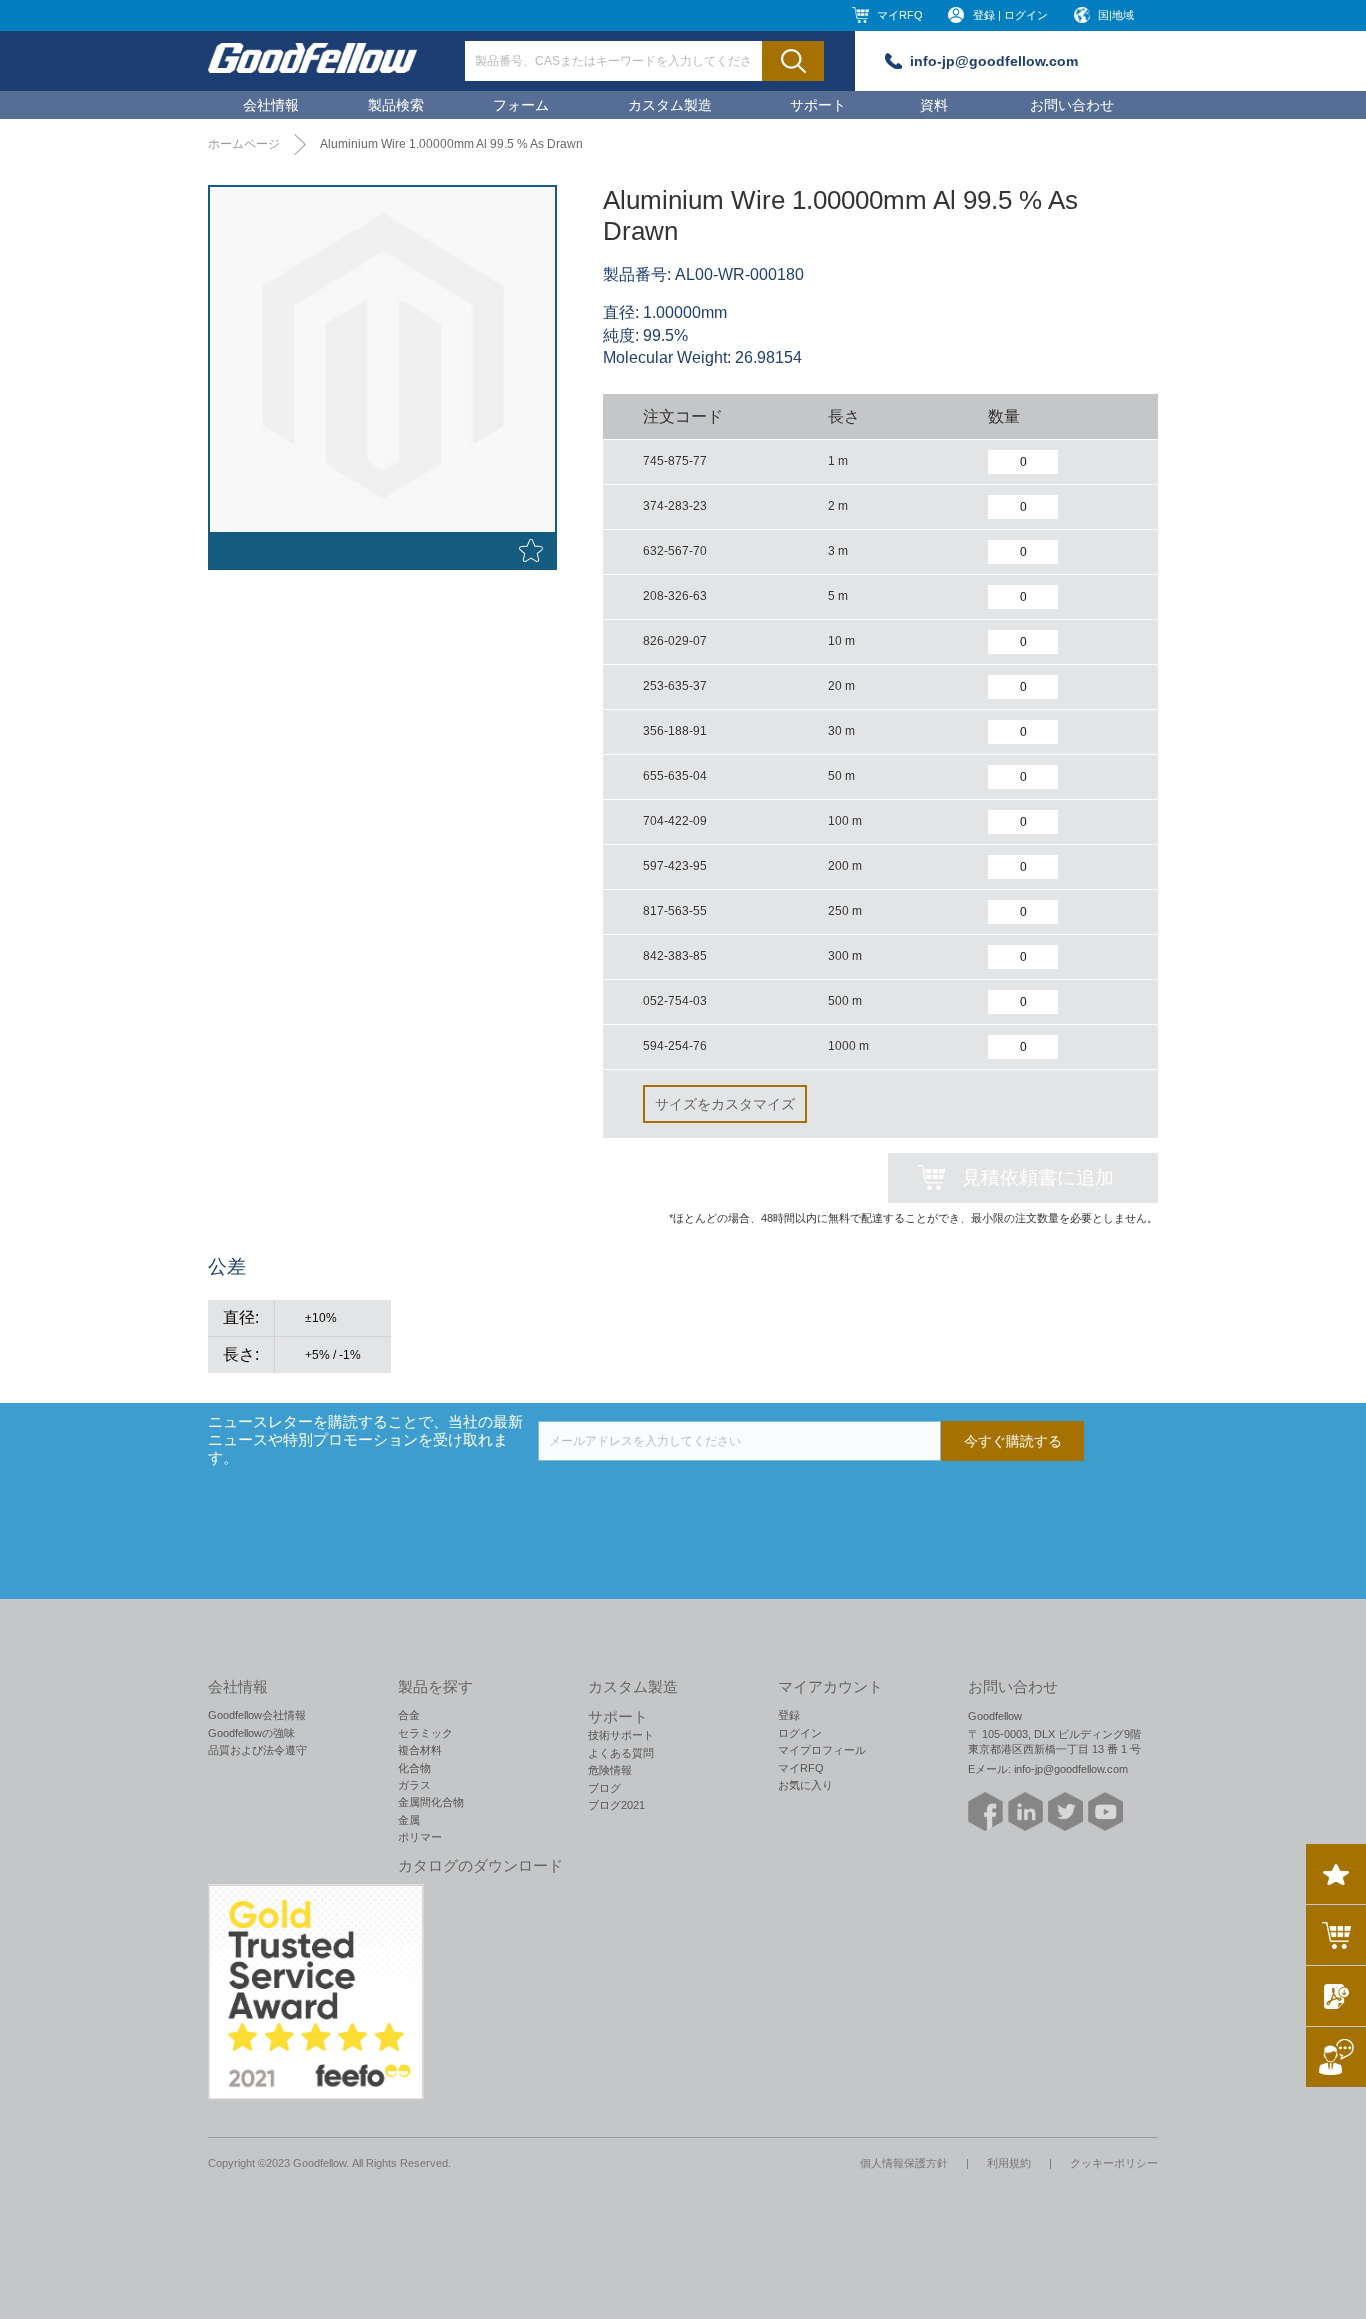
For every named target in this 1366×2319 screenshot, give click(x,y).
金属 (409, 1820)
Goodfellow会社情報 (257, 1715)
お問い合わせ (1072, 105)
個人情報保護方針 (904, 2163)
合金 (409, 1715)
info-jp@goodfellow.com (994, 61)
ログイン (800, 1733)
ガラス (414, 1785)
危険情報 (610, 1770)
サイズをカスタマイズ (725, 1104)
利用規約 (1009, 2163)
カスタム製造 (670, 105)
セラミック (425, 1733)
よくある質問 (621, 1753)
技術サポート (621, 1735)
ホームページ (244, 144)
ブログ (604, 1788)
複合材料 (420, 1750)
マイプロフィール (822, 1750)
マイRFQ (900, 15)
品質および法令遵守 (257, 1750)
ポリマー (420, 1837)
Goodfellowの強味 (251, 1733)
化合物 (414, 1768)
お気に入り (805, 1785)
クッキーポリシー (1114, 2163)
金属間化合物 (431, 1802)
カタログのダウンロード (480, 1866)
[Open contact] (1336, 2057)
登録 (789, 1715)
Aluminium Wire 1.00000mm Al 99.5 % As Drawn (451, 144)
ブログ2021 (616, 1805)
